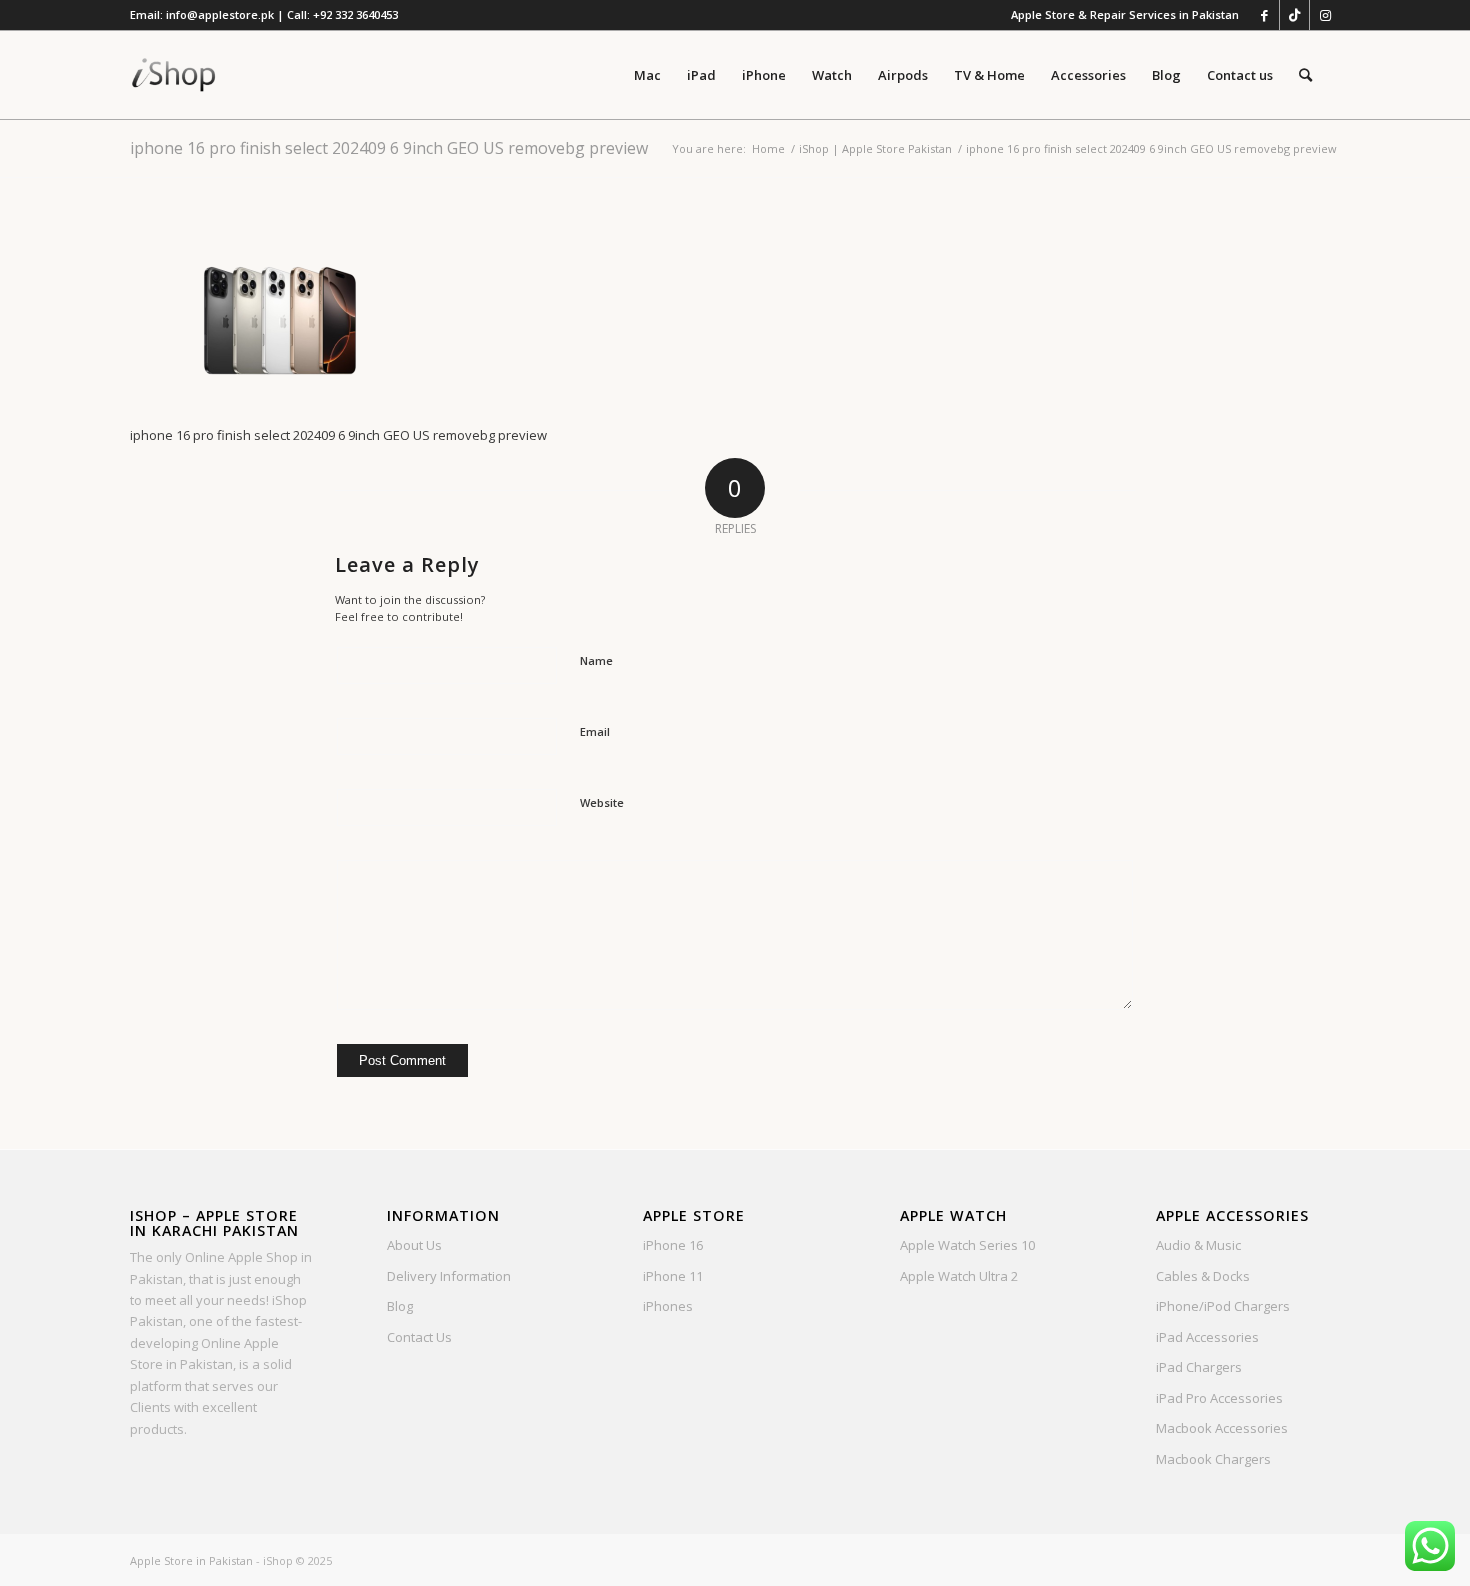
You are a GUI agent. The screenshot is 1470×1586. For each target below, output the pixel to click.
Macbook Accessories (1222, 1428)
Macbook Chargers (1213, 1459)
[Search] (1305, 75)
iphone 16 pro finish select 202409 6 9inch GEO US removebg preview (389, 148)
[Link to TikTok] (1294, 15)
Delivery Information (449, 1276)
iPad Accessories (1207, 1337)
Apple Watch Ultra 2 (959, 1276)
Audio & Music (1198, 1245)
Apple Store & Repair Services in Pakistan (1125, 14)
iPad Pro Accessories (1219, 1398)
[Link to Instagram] (1325, 15)
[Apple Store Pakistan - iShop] (174, 75)
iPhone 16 (673, 1245)
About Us (414, 1245)
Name (596, 660)
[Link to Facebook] (1264, 15)
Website (602, 802)
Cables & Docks (1203, 1276)
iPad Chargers (1199, 1367)
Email (595, 731)
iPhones (668, 1306)
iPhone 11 (673, 1276)
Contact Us (419, 1337)
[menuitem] (1120, 15)
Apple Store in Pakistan (191, 1560)
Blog (400, 1306)
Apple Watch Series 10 (967, 1245)
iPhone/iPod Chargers (1223, 1306)
